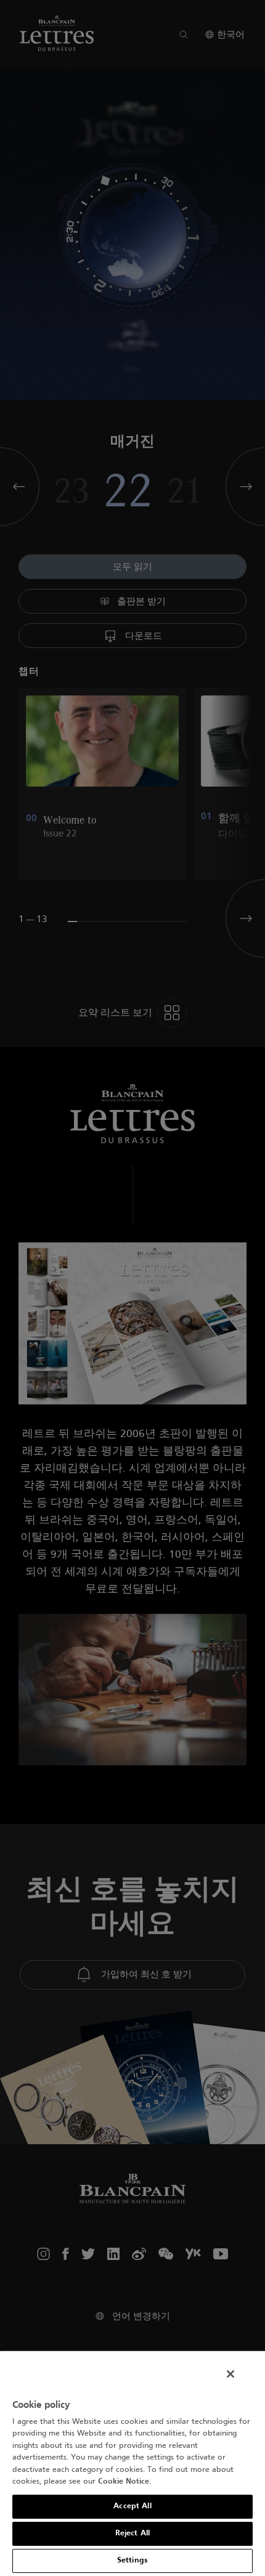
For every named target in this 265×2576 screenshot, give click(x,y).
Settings (132, 2561)
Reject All (132, 2533)
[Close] (230, 2374)
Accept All (132, 2506)
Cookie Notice (124, 2482)
